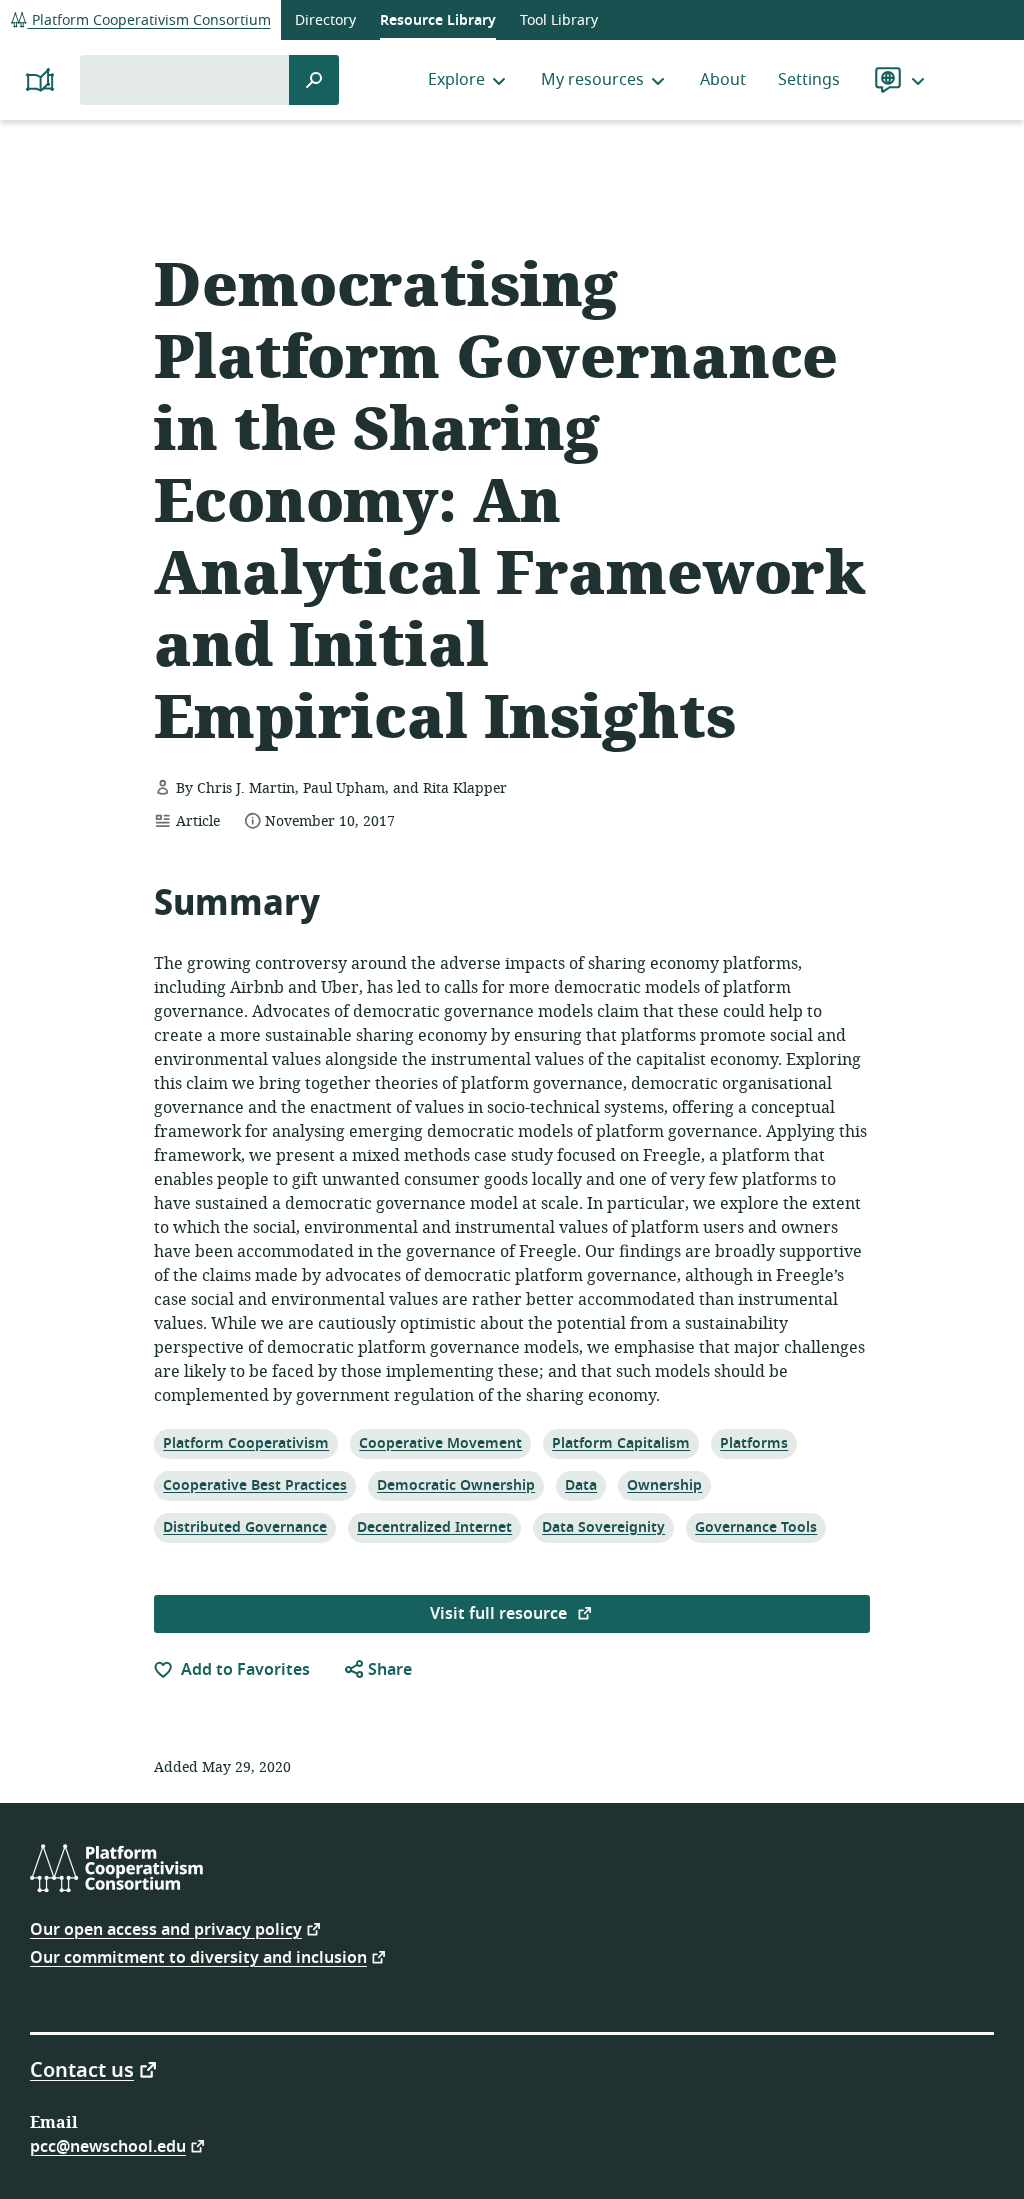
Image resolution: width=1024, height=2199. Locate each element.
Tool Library (559, 20)
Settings (809, 80)
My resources (592, 80)
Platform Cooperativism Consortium (149, 20)
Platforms (753, 1443)
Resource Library (438, 20)
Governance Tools (755, 1527)
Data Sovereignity (603, 1527)
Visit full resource (500, 1614)
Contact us (82, 2069)
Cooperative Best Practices (254, 1485)
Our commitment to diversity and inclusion (198, 1956)
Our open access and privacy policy (166, 1928)
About (723, 80)
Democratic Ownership (455, 1485)
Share (388, 1670)
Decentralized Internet (434, 1527)
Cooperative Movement (440, 1443)
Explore (456, 80)
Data (584, 1485)
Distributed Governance (244, 1527)
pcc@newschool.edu (108, 2145)
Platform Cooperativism (245, 1443)
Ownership (664, 1485)
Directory (325, 20)
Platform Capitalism (620, 1443)
